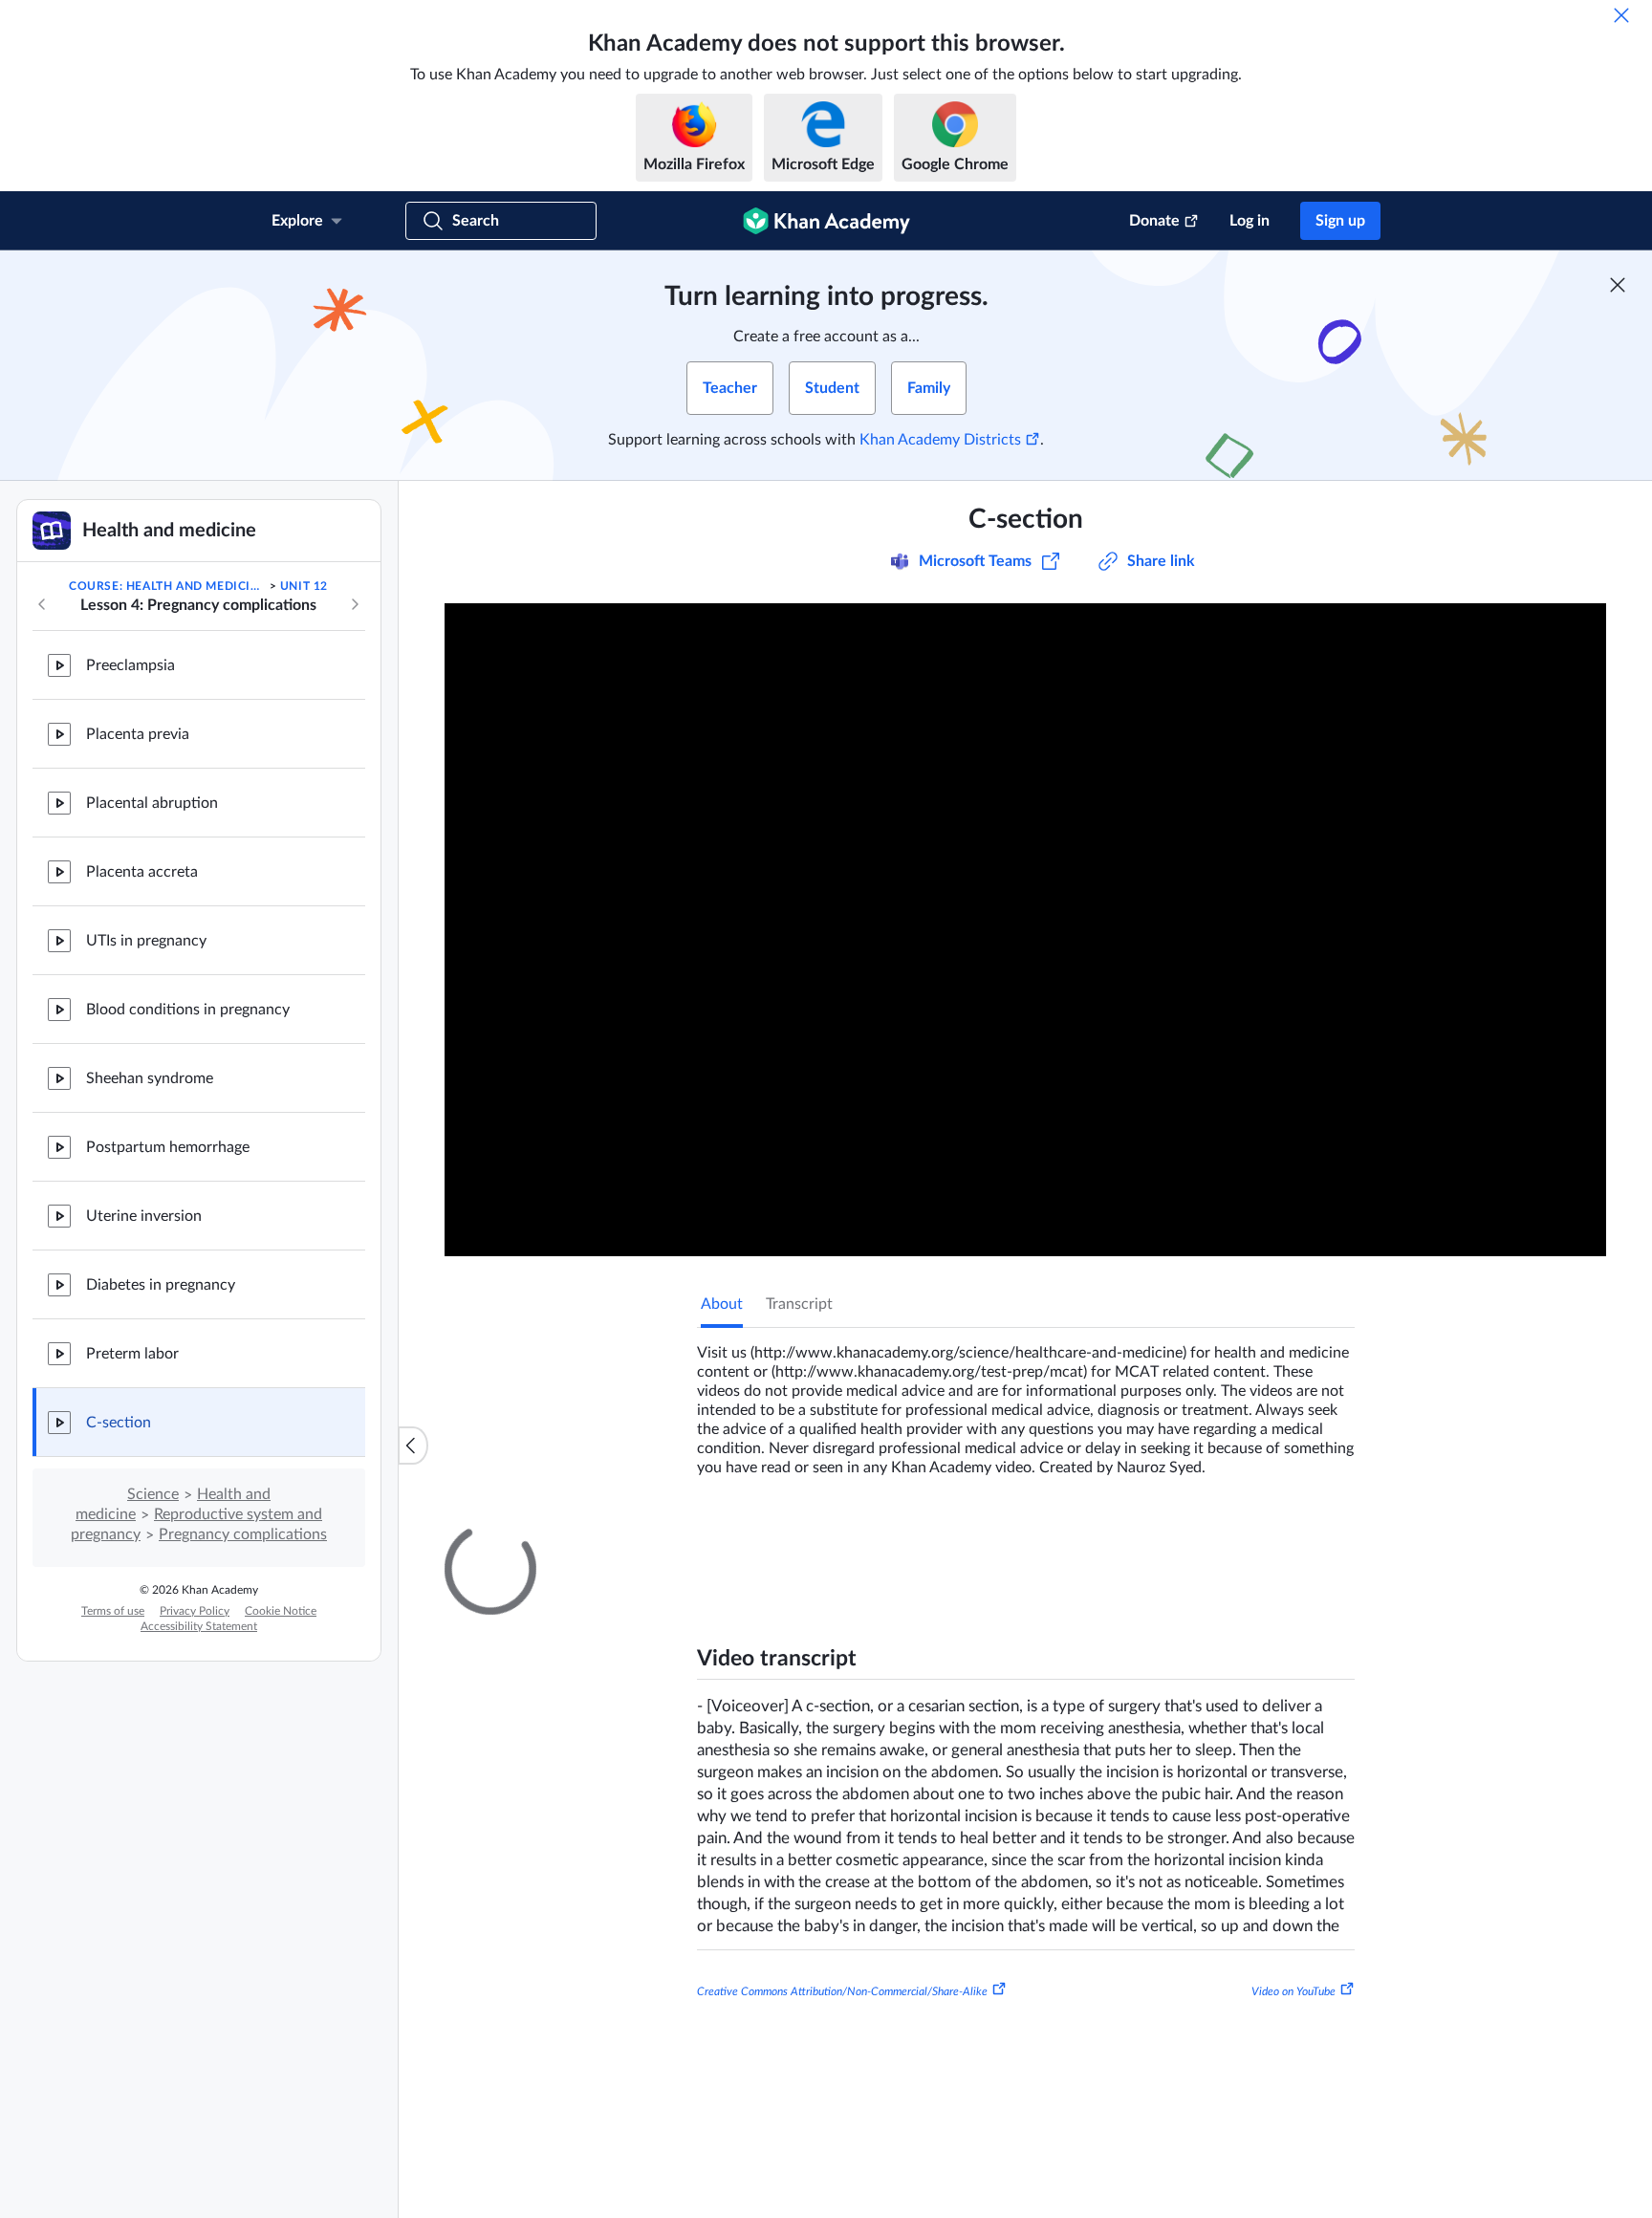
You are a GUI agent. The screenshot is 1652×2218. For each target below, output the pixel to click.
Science (153, 1494)
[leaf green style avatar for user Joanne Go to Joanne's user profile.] (802, 1962)
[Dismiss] (1621, 15)
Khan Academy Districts (940, 440)
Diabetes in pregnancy (161, 1285)
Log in (1250, 221)
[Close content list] (413, 1446)
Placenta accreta (142, 872)
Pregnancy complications (243, 1534)
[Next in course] (355, 604)
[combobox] (1251, 1767)
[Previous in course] (42, 604)
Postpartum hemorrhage (168, 1147)
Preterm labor (132, 1354)
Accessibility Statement (199, 1626)
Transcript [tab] (799, 1304)
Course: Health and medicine (167, 586)
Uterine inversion (144, 1216)
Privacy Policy (195, 1611)
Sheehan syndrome (150, 1078)
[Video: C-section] (1025, 930)
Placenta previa (138, 734)
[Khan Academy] (826, 221)
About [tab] (722, 1304)
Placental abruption (152, 803)
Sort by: (1133, 1767)
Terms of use (113, 1611)
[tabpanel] (1026, 1403)
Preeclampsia (130, 665)
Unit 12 (304, 586)
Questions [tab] (754, 1540)
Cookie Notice (281, 1611)
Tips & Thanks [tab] (859, 1540)
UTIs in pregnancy (146, 941)
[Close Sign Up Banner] (1618, 285)
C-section (119, 1423)
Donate (1154, 221)
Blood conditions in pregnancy (188, 1010)
